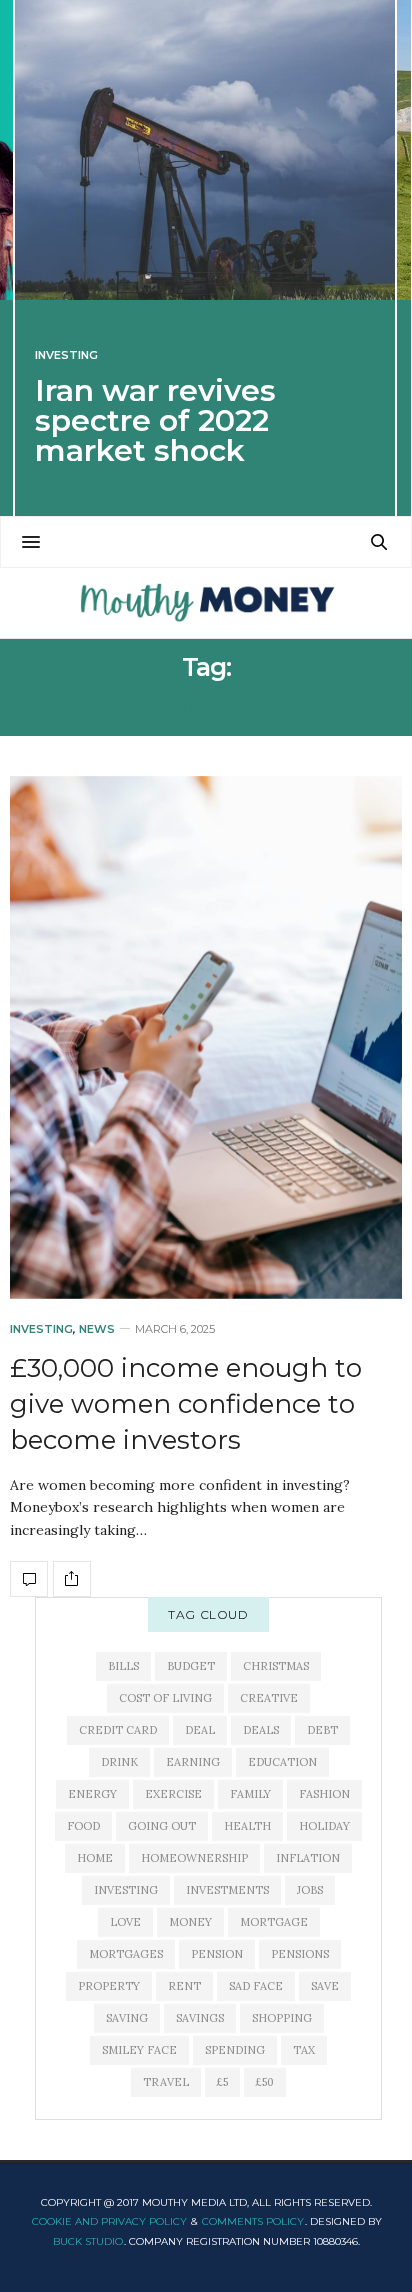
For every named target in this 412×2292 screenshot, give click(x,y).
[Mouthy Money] (205, 603)
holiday (324, 1826)
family (250, 1794)
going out (162, 1826)
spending (235, 2050)
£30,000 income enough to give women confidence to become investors (186, 1404)
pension (217, 1954)
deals (261, 1730)
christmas (276, 1666)
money (190, 1922)
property (109, 1986)
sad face (256, 1986)
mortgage (274, 1922)
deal (200, 1730)
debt (322, 1730)
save (325, 1986)
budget (191, 1666)
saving (127, 2018)
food (83, 1826)
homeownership (194, 1858)
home (95, 1858)
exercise (173, 1794)
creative (269, 1698)
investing (126, 1890)
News (97, 1329)
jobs (310, 1890)
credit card (118, 1730)
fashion (324, 1794)
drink (119, 1762)
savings (200, 2018)
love (125, 1922)
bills (123, 1666)
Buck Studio (88, 2241)
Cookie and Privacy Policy (109, 2221)
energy (92, 1794)
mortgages (126, 1954)
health (247, 1826)
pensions (300, 1954)
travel (166, 2082)
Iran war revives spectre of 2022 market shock (155, 420)
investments (227, 1890)
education (282, 1762)
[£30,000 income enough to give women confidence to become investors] (206, 1037)
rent (184, 1986)
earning (193, 1762)
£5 (222, 2082)
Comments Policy (253, 2221)
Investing (66, 355)
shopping (282, 2018)
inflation (308, 1858)
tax (304, 2050)
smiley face (139, 2050)
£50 (265, 2082)
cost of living (165, 1698)
